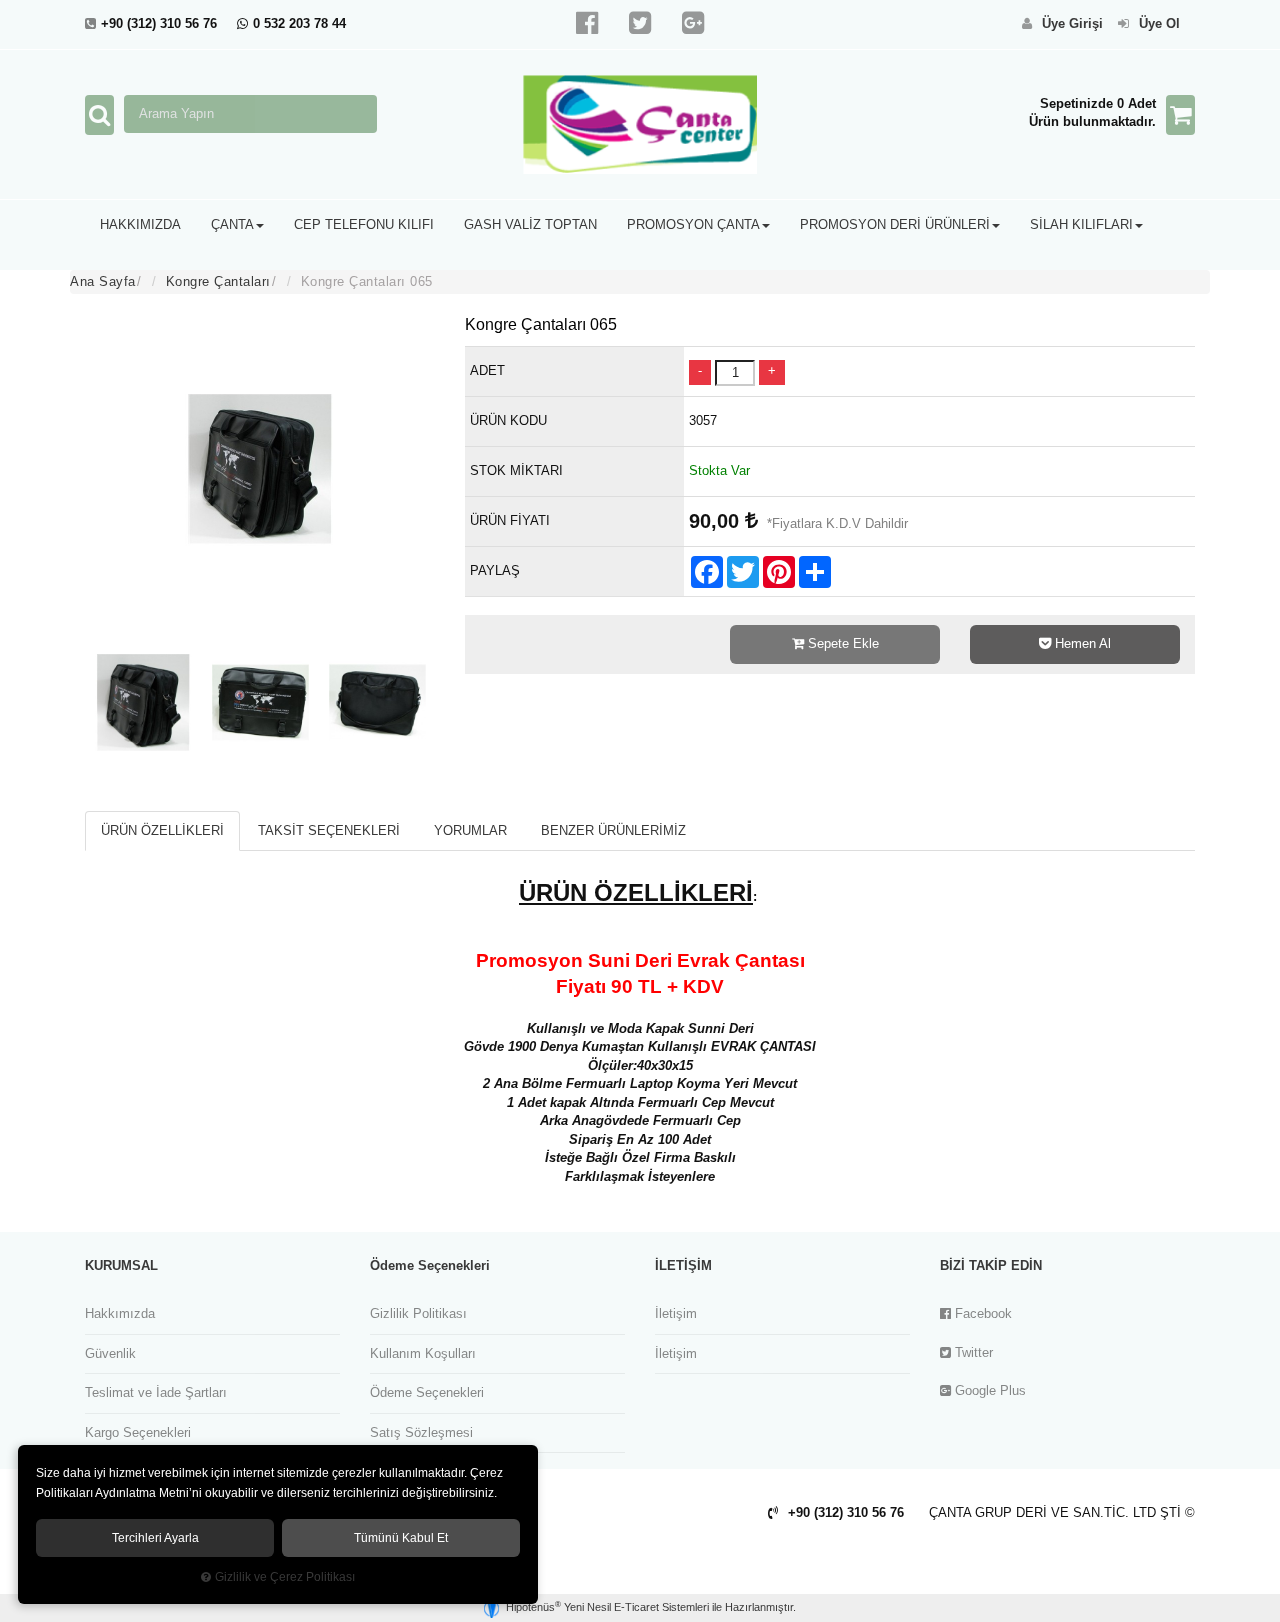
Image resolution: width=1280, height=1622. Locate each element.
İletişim (676, 1313)
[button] (140, 225)
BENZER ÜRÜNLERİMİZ (613, 830)
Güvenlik (110, 1353)
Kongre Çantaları (218, 281)
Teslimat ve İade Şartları (156, 1392)
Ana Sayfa (103, 281)
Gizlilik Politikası (418, 1313)
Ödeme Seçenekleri (427, 1392)
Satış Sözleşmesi (421, 1432)
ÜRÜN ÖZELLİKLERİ (162, 830)
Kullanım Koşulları (423, 1353)
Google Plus (988, 1390)
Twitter (972, 1352)
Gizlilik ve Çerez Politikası (285, 1576)
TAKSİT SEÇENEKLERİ (329, 830)
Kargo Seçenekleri (138, 1432)
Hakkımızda (120, 1313)
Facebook (981, 1313)
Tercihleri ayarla (155, 1538)
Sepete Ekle (841, 643)
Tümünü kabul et (401, 1538)
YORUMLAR (470, 830)
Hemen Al (1081, 643)
